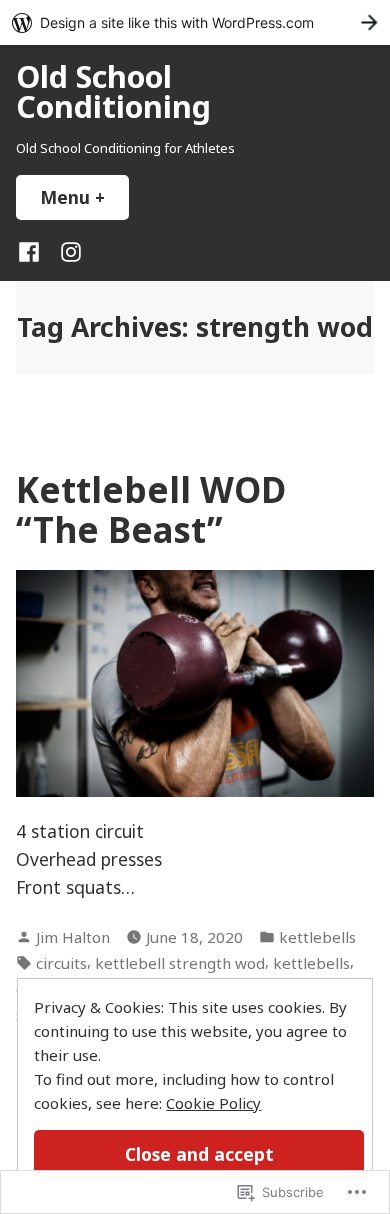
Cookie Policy (213, 1103)
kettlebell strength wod (180, 963)
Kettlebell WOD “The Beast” (151, 509)
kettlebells (317, 937)
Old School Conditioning (113, 91)
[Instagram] (67, 250)
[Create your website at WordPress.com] (195, 22)
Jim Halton (73, 937)
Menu (84, 197)
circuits (61, 963)
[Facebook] (33, 250)
